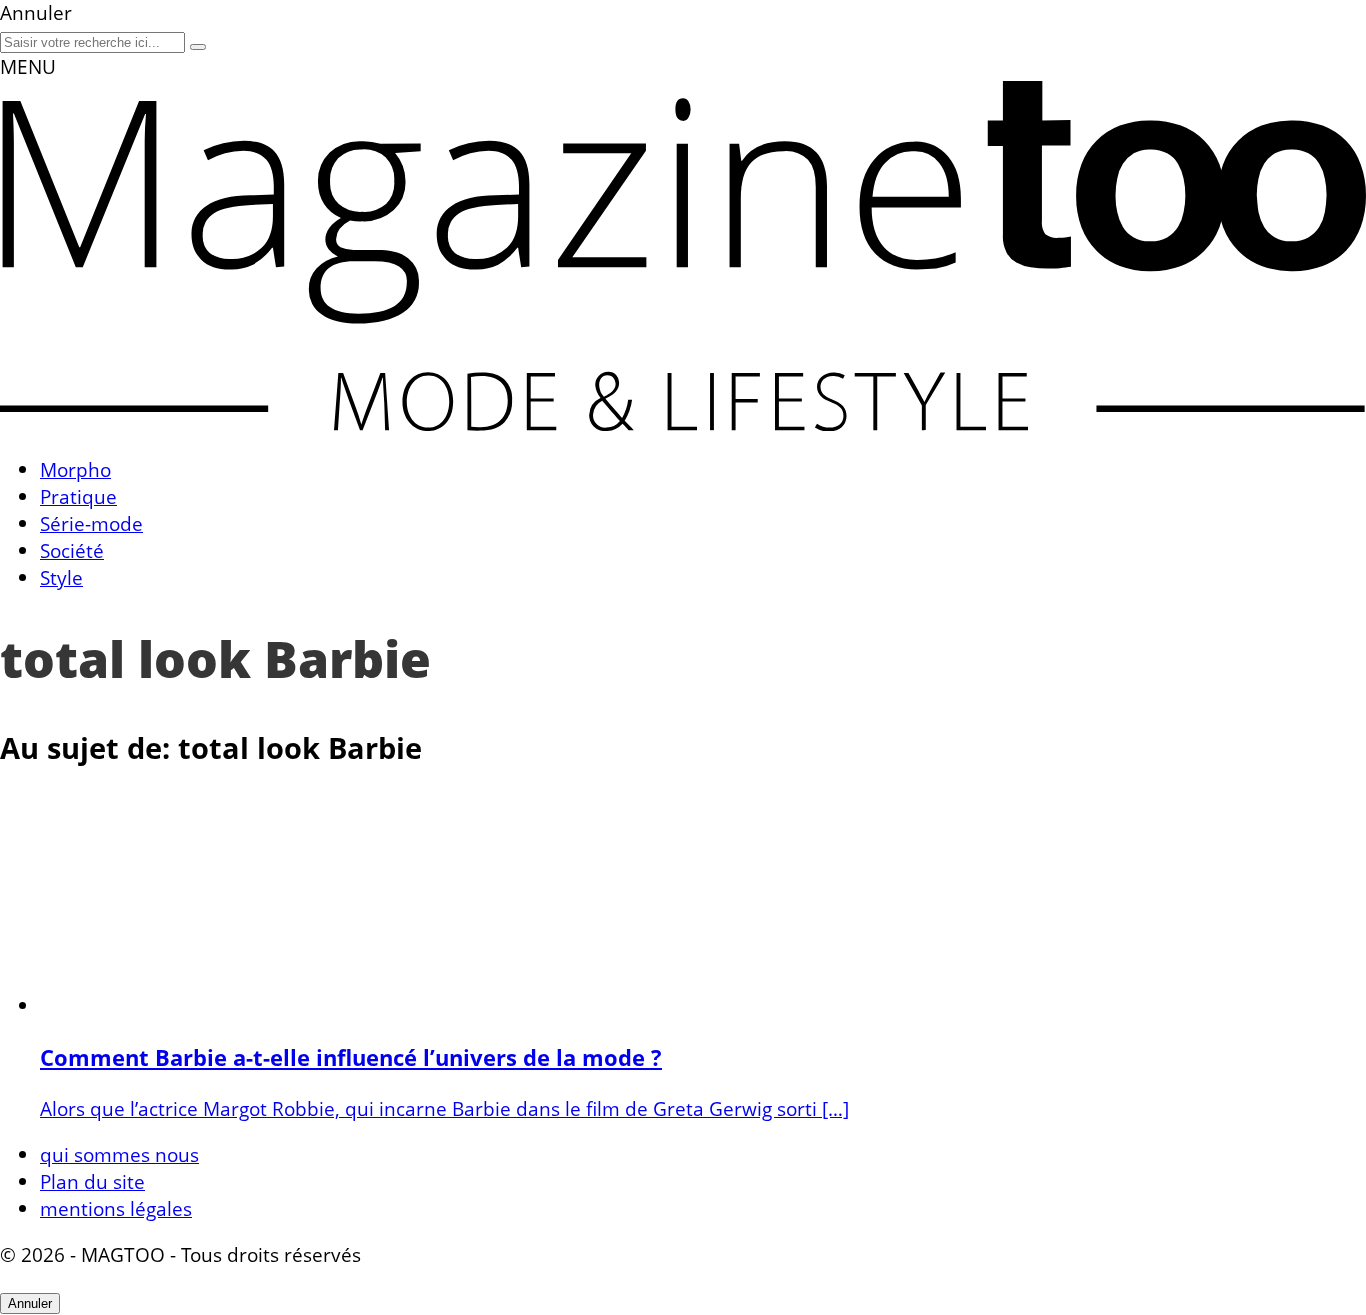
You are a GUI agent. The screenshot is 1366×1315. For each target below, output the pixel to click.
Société (72, 550)
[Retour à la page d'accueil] (683, 423)
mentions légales (116, 1208)
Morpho (75, 469)
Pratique (78, 496)
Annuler (30, 1303)
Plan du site (92, 1181)
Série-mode (91, 523)
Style (61, 577)
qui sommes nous (119, 1154)
